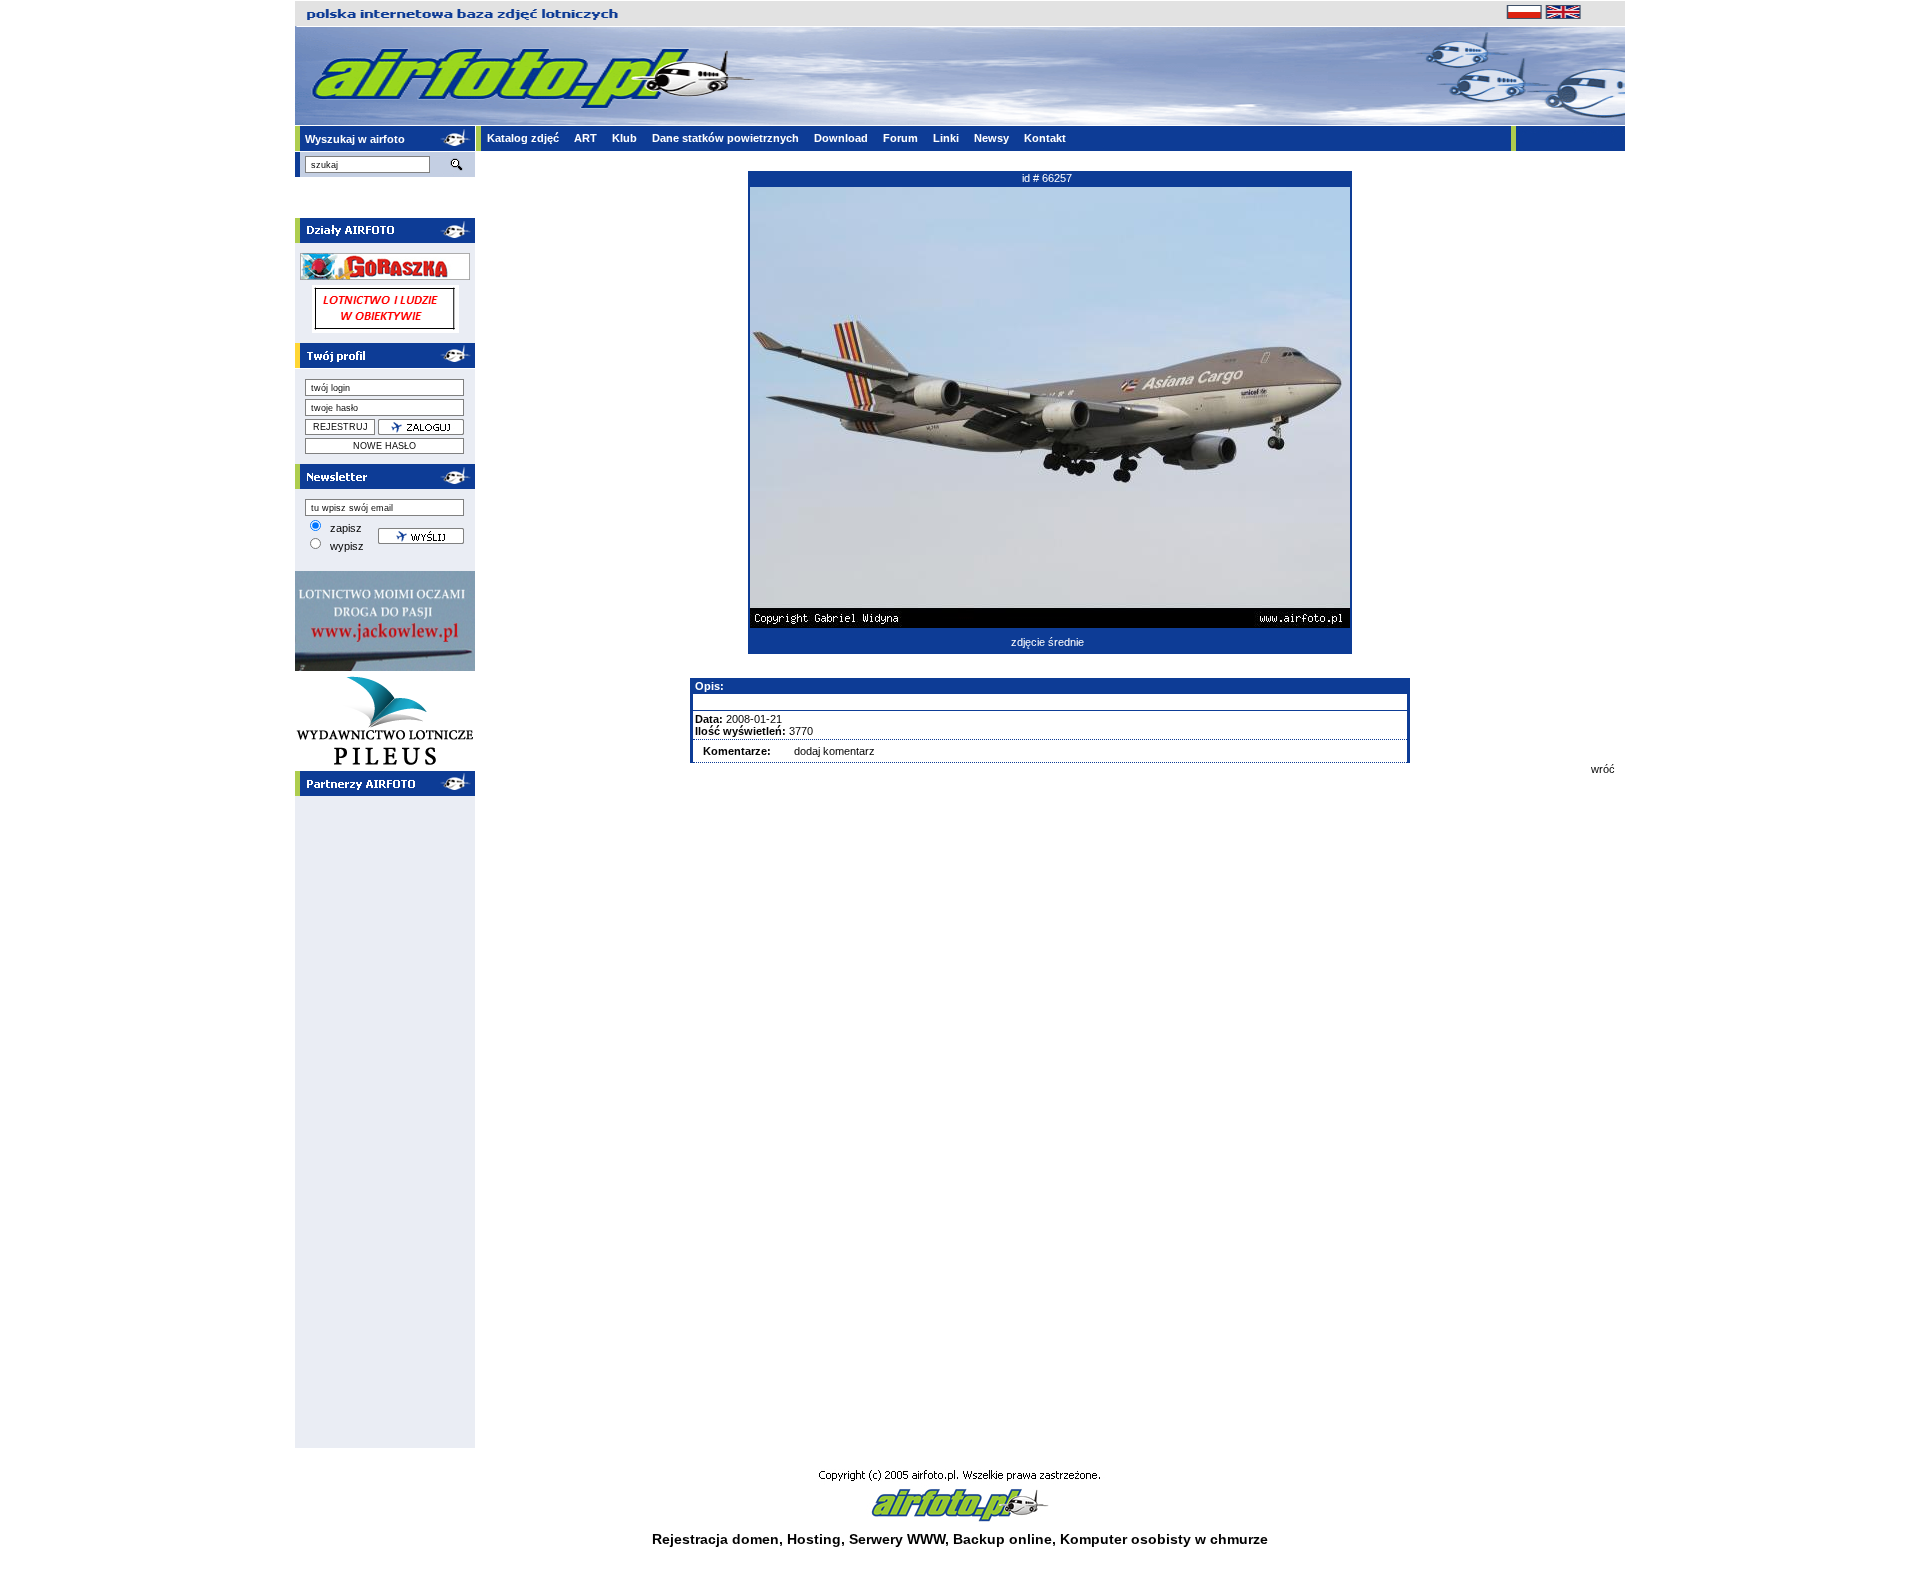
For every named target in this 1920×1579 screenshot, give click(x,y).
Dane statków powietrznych (725, 138)
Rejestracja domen (715, 1539)
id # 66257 (1047, 178)
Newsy (991, 138)
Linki (946, 138)
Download (841, 138)
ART (585, 138)
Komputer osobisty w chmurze (1164, 1539)
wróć (1603, 769)
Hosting (814, 1539)
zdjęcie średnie (1047, 642)
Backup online (1002, 1539)
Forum (900, 138)
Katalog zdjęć (523, 138)
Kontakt (1045, 138)
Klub (624, 138)
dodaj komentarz (834, 751)
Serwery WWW (897, 1539)
